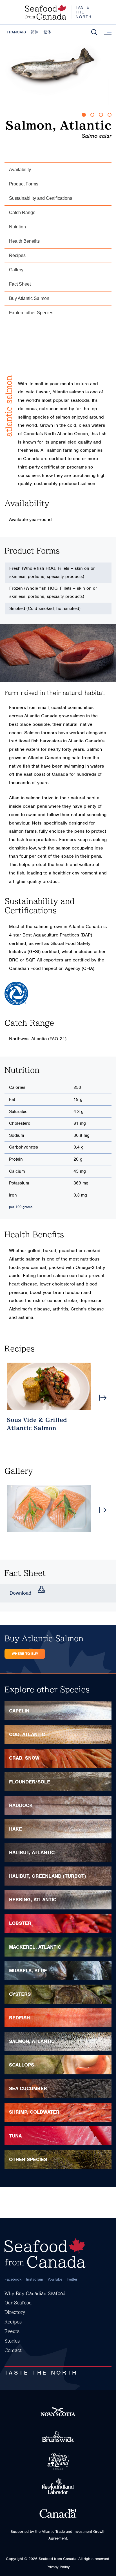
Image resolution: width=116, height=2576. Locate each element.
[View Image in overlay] (49, 1509)
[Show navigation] (108, 33)
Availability (20, 170)
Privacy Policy (58, 2567)
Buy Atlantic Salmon (29, 298)
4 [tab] (110, 115)
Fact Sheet (20, 284)
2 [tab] (92, 115)
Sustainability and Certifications (41, 198)
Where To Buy (25, 1654)
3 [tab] (101, 115)
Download (20, 1593)
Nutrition (17, 227)
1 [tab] (84, 115)
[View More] (103, 1398)
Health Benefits (24, 241)
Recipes (17, 255)
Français (16, 32)
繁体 (47, 32)
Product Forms (24, 184)
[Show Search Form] (94, 32)
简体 (35, 32)
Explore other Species (31, 313)
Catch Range (22, 213)
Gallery (16, 270)
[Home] (58, 12)
